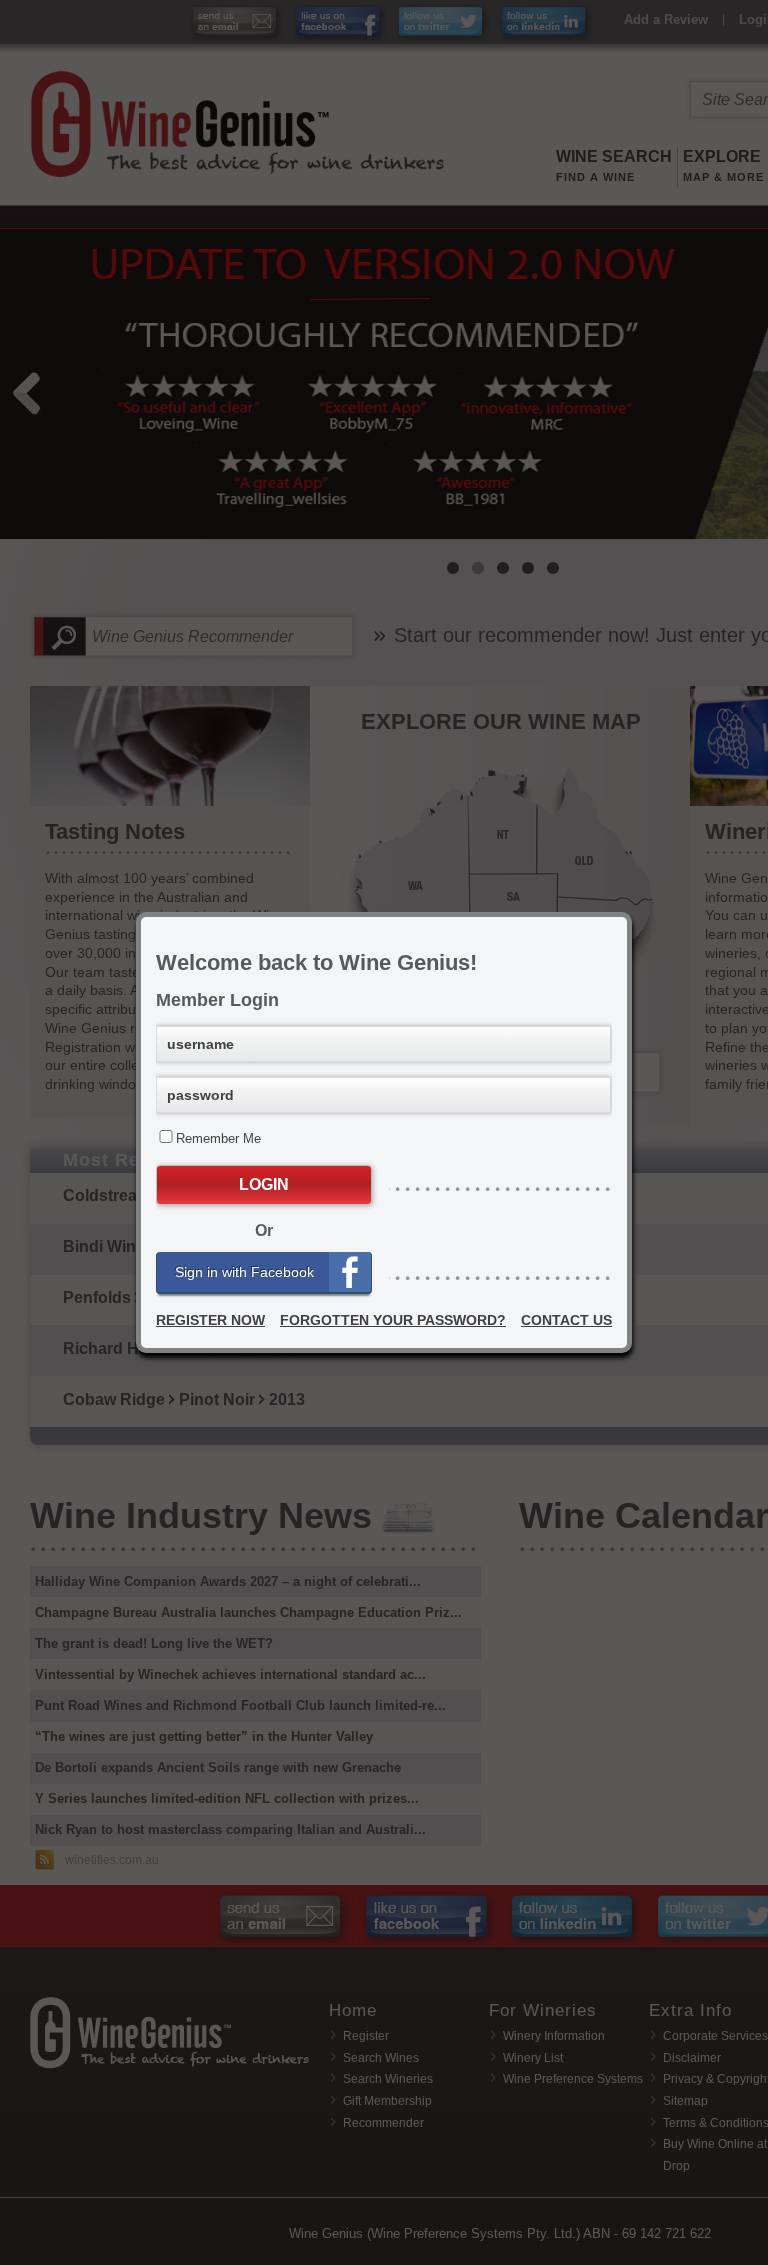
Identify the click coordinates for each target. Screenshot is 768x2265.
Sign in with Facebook (244, 1272)
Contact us (566, 1320)
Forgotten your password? (393, 1320)
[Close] (627, 917)
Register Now (210, 1320)
